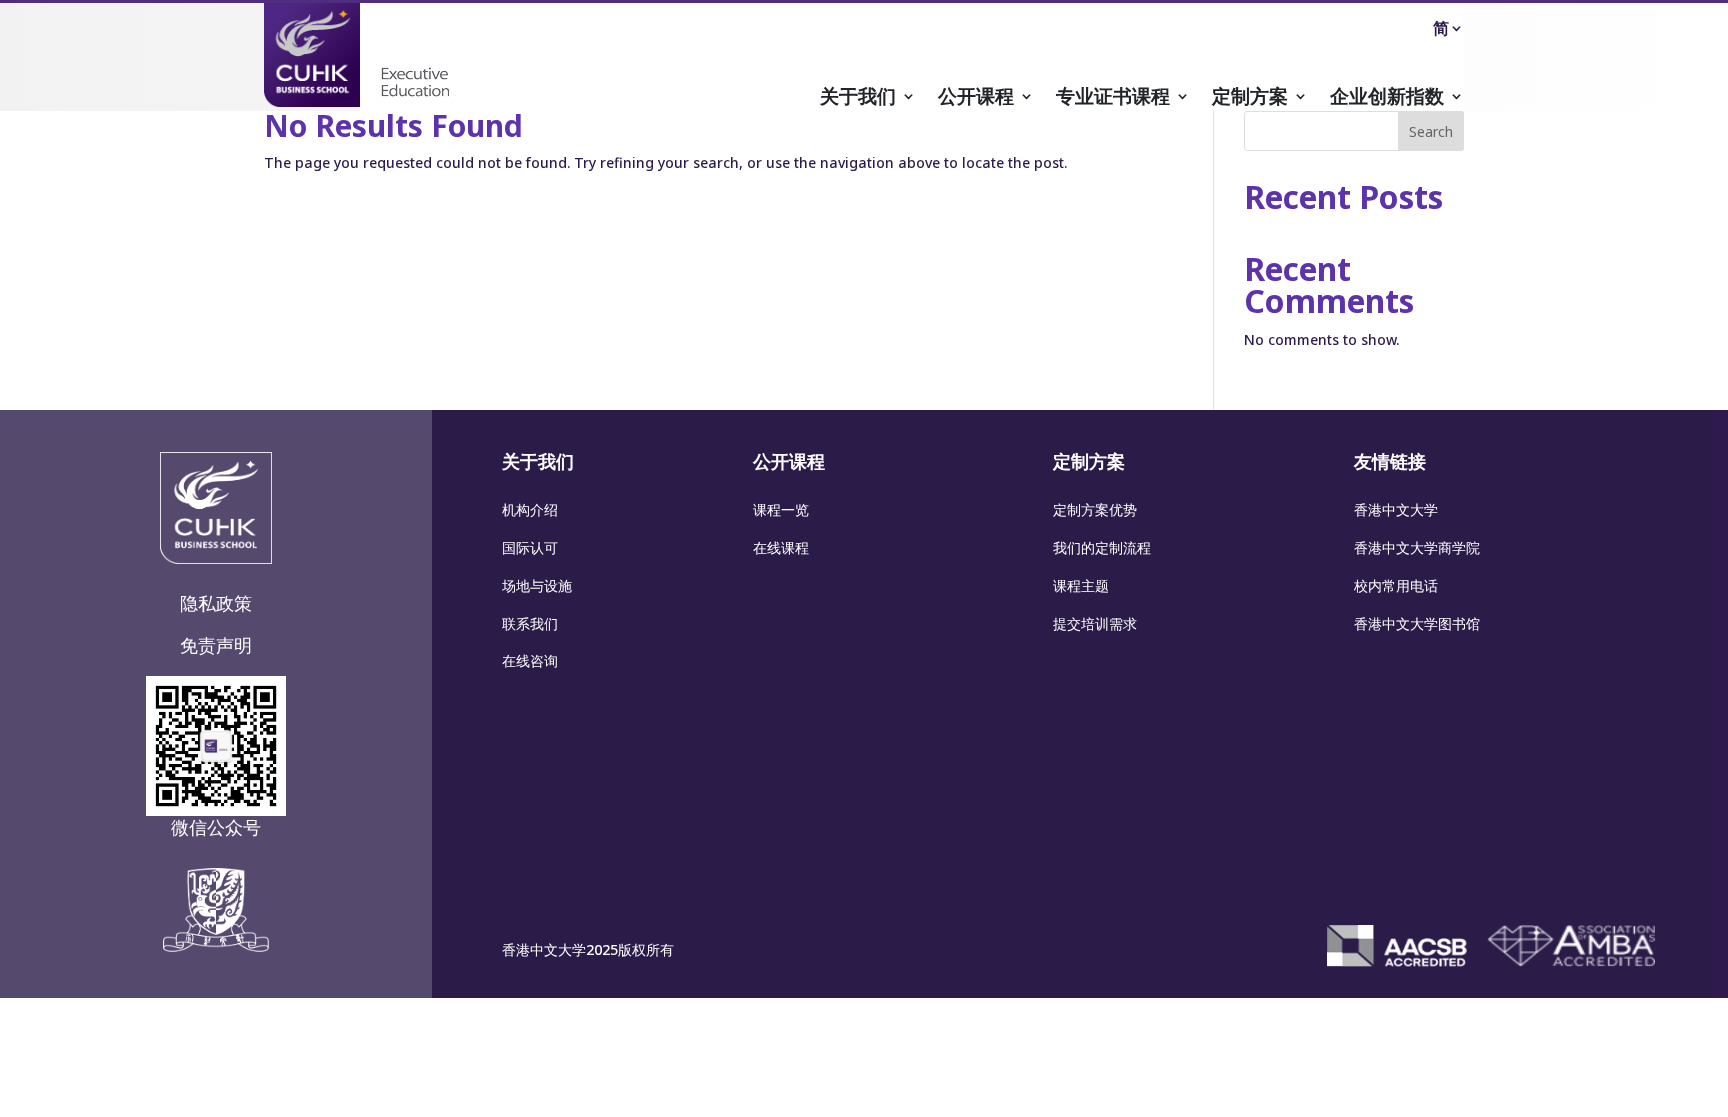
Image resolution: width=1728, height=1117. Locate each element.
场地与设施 (537, 585)
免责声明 (216, 645)
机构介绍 (530, 509)
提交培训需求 (1095, 623)
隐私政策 (216, 603)
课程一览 (781, 509)
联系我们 (530, 623)
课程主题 (1081, 585)
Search (1431, 131)
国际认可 (530, 547)
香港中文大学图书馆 (1417, 623)
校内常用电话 (1396, 585)
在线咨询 (530, 660)
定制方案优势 (1095, 509)
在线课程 (781, 547)
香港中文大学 (1396, 509)
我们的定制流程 (1102, 547)
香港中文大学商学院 (1417, 547)
